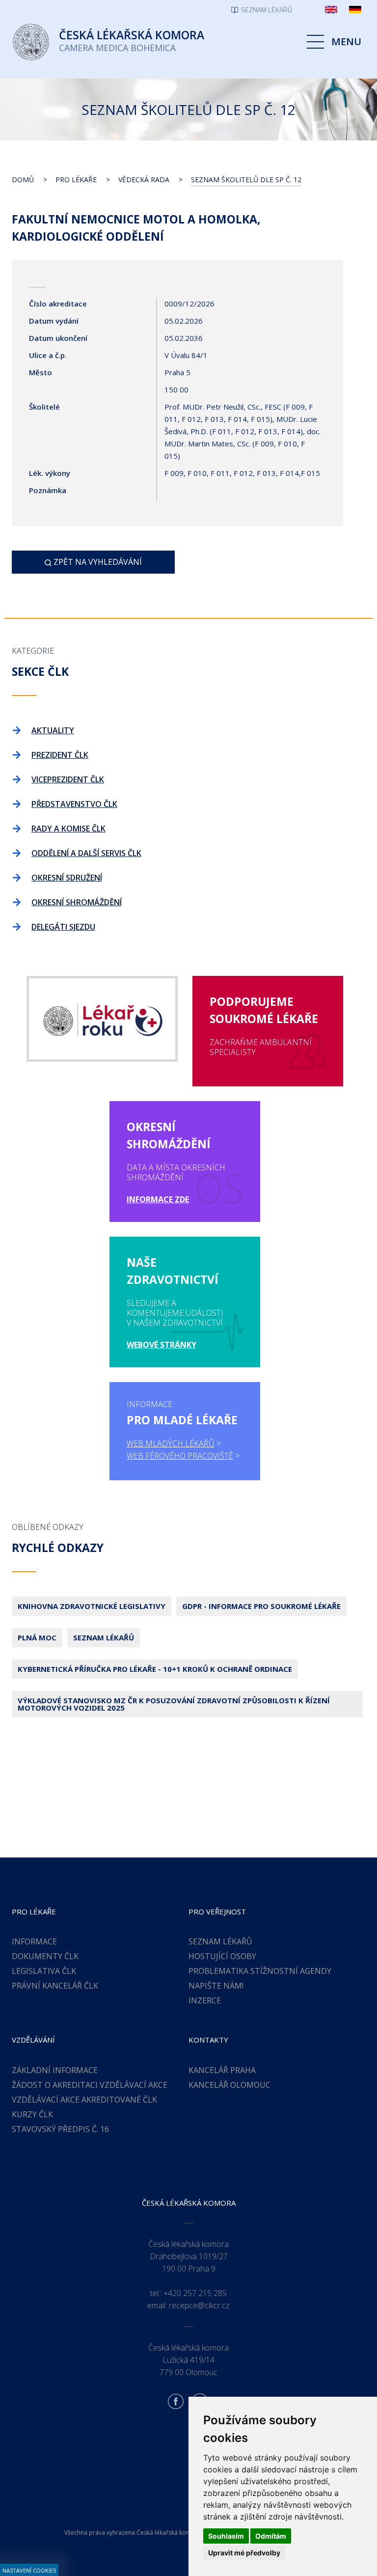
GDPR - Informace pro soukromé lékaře (261, 1606)
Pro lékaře (76, 180)
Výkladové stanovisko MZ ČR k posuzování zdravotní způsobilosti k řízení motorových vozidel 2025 (174, 1704)
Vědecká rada (144, 180)
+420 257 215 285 (195, 2293)
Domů (23, 180)
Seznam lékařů (104, 1637)
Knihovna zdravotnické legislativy (92, 1606)
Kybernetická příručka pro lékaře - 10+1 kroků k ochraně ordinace (155, 1669)
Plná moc (37, 1637)
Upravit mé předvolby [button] (244, 2553)
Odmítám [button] (271, 2536)
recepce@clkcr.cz (199, 2305)
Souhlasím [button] (226, 2536)
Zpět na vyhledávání (97, 562)
